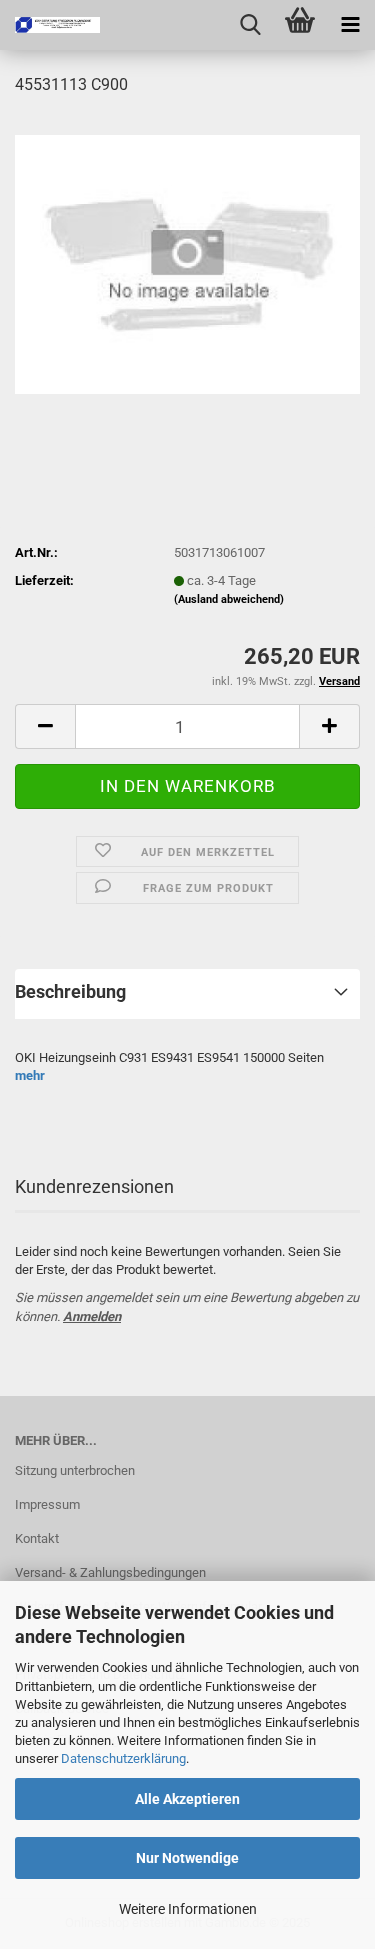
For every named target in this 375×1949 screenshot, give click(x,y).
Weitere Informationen (188, 1909)
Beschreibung (70, 991)
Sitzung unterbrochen (75, 1470)
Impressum (47, 1504)
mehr (30, 1075)
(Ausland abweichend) (229, 599)
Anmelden (92, 1316)
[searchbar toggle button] (250, 25)
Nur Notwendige (187, 1858)
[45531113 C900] (187, 263)
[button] (45, 726)
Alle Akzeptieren (187, 1799)
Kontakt (37, 1538)
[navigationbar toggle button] (350, 25)
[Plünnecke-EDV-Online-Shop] (50, 25)
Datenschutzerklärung (123, 1758)
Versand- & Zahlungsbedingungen (110, 1572)
